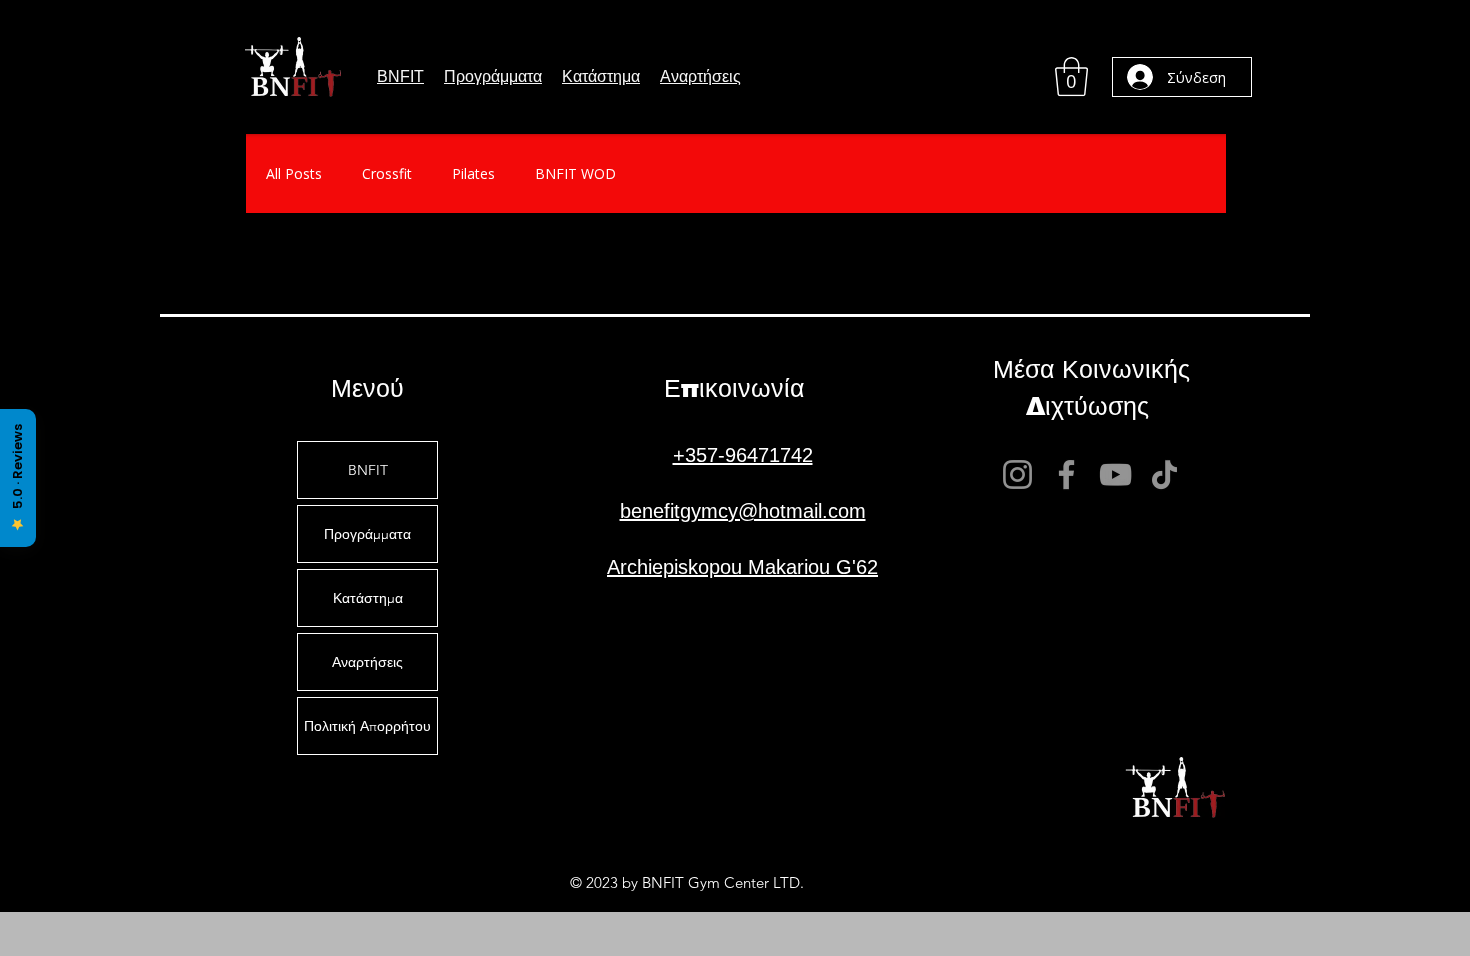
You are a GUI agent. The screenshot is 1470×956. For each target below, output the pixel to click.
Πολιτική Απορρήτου (367, 726)
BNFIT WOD (575, 173)
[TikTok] (1164, 474)
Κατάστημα (368, 598)
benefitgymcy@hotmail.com (743, 511)
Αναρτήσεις (367, 662)
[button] (493, 77)
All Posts (294, 173)
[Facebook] (1066, 474)
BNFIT (368, 470)
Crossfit (387, 173)
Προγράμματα (367, 534)
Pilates (473, 173)
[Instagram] (1017, 474)
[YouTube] (1115, 474)
